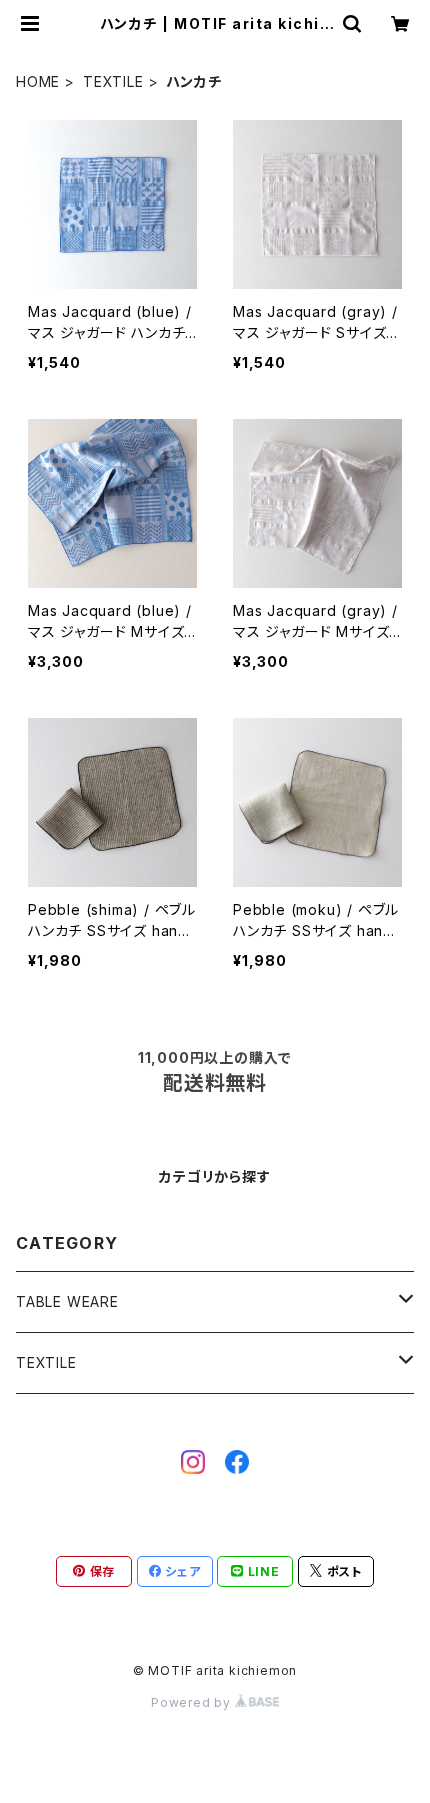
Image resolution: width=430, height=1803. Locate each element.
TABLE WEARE (67, 1301)
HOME (38, 81)
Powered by (193, 1702)
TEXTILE (113, 81)
